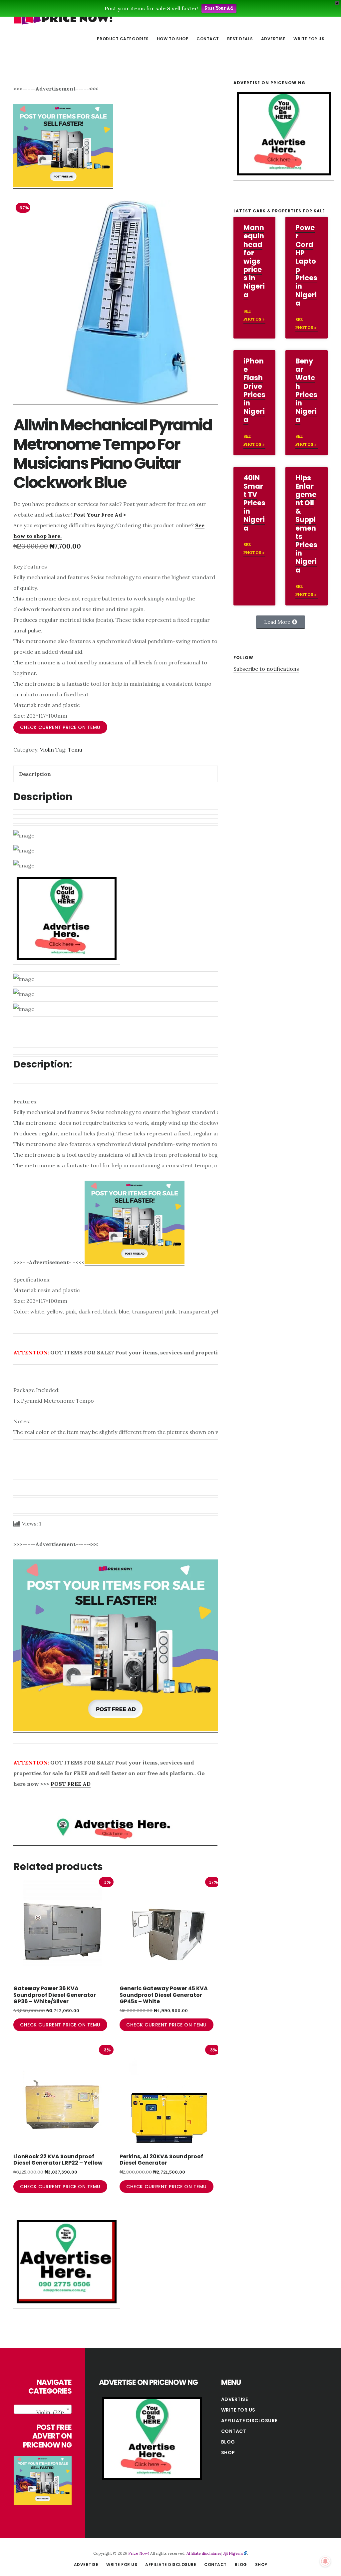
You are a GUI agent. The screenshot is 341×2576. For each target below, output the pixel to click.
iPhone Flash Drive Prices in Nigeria (254, 390)
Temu (75, 750)
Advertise (235, 2399)
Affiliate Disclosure (249, 2421)
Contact (234, 2431)
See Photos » (254, 315)
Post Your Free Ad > (100, 515)
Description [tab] (35, 774)
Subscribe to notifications (266, 669)
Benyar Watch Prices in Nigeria (306, 390)
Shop (228, 2453)
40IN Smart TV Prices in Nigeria (254, 503)
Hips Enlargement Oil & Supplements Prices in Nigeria (306, 524)
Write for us (238, 2410)
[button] (281, 622)
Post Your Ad (219, 8)
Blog (228, 2442)
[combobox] (43, 2409)
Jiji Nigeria (233, 2553)
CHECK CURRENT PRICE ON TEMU (60, 727)
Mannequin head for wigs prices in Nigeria (254, 261)
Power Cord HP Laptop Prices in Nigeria (306, 265)
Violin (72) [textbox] (50, 2412)
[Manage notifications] (325, 2561)
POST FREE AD (71, 1784)
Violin (47, 750)
